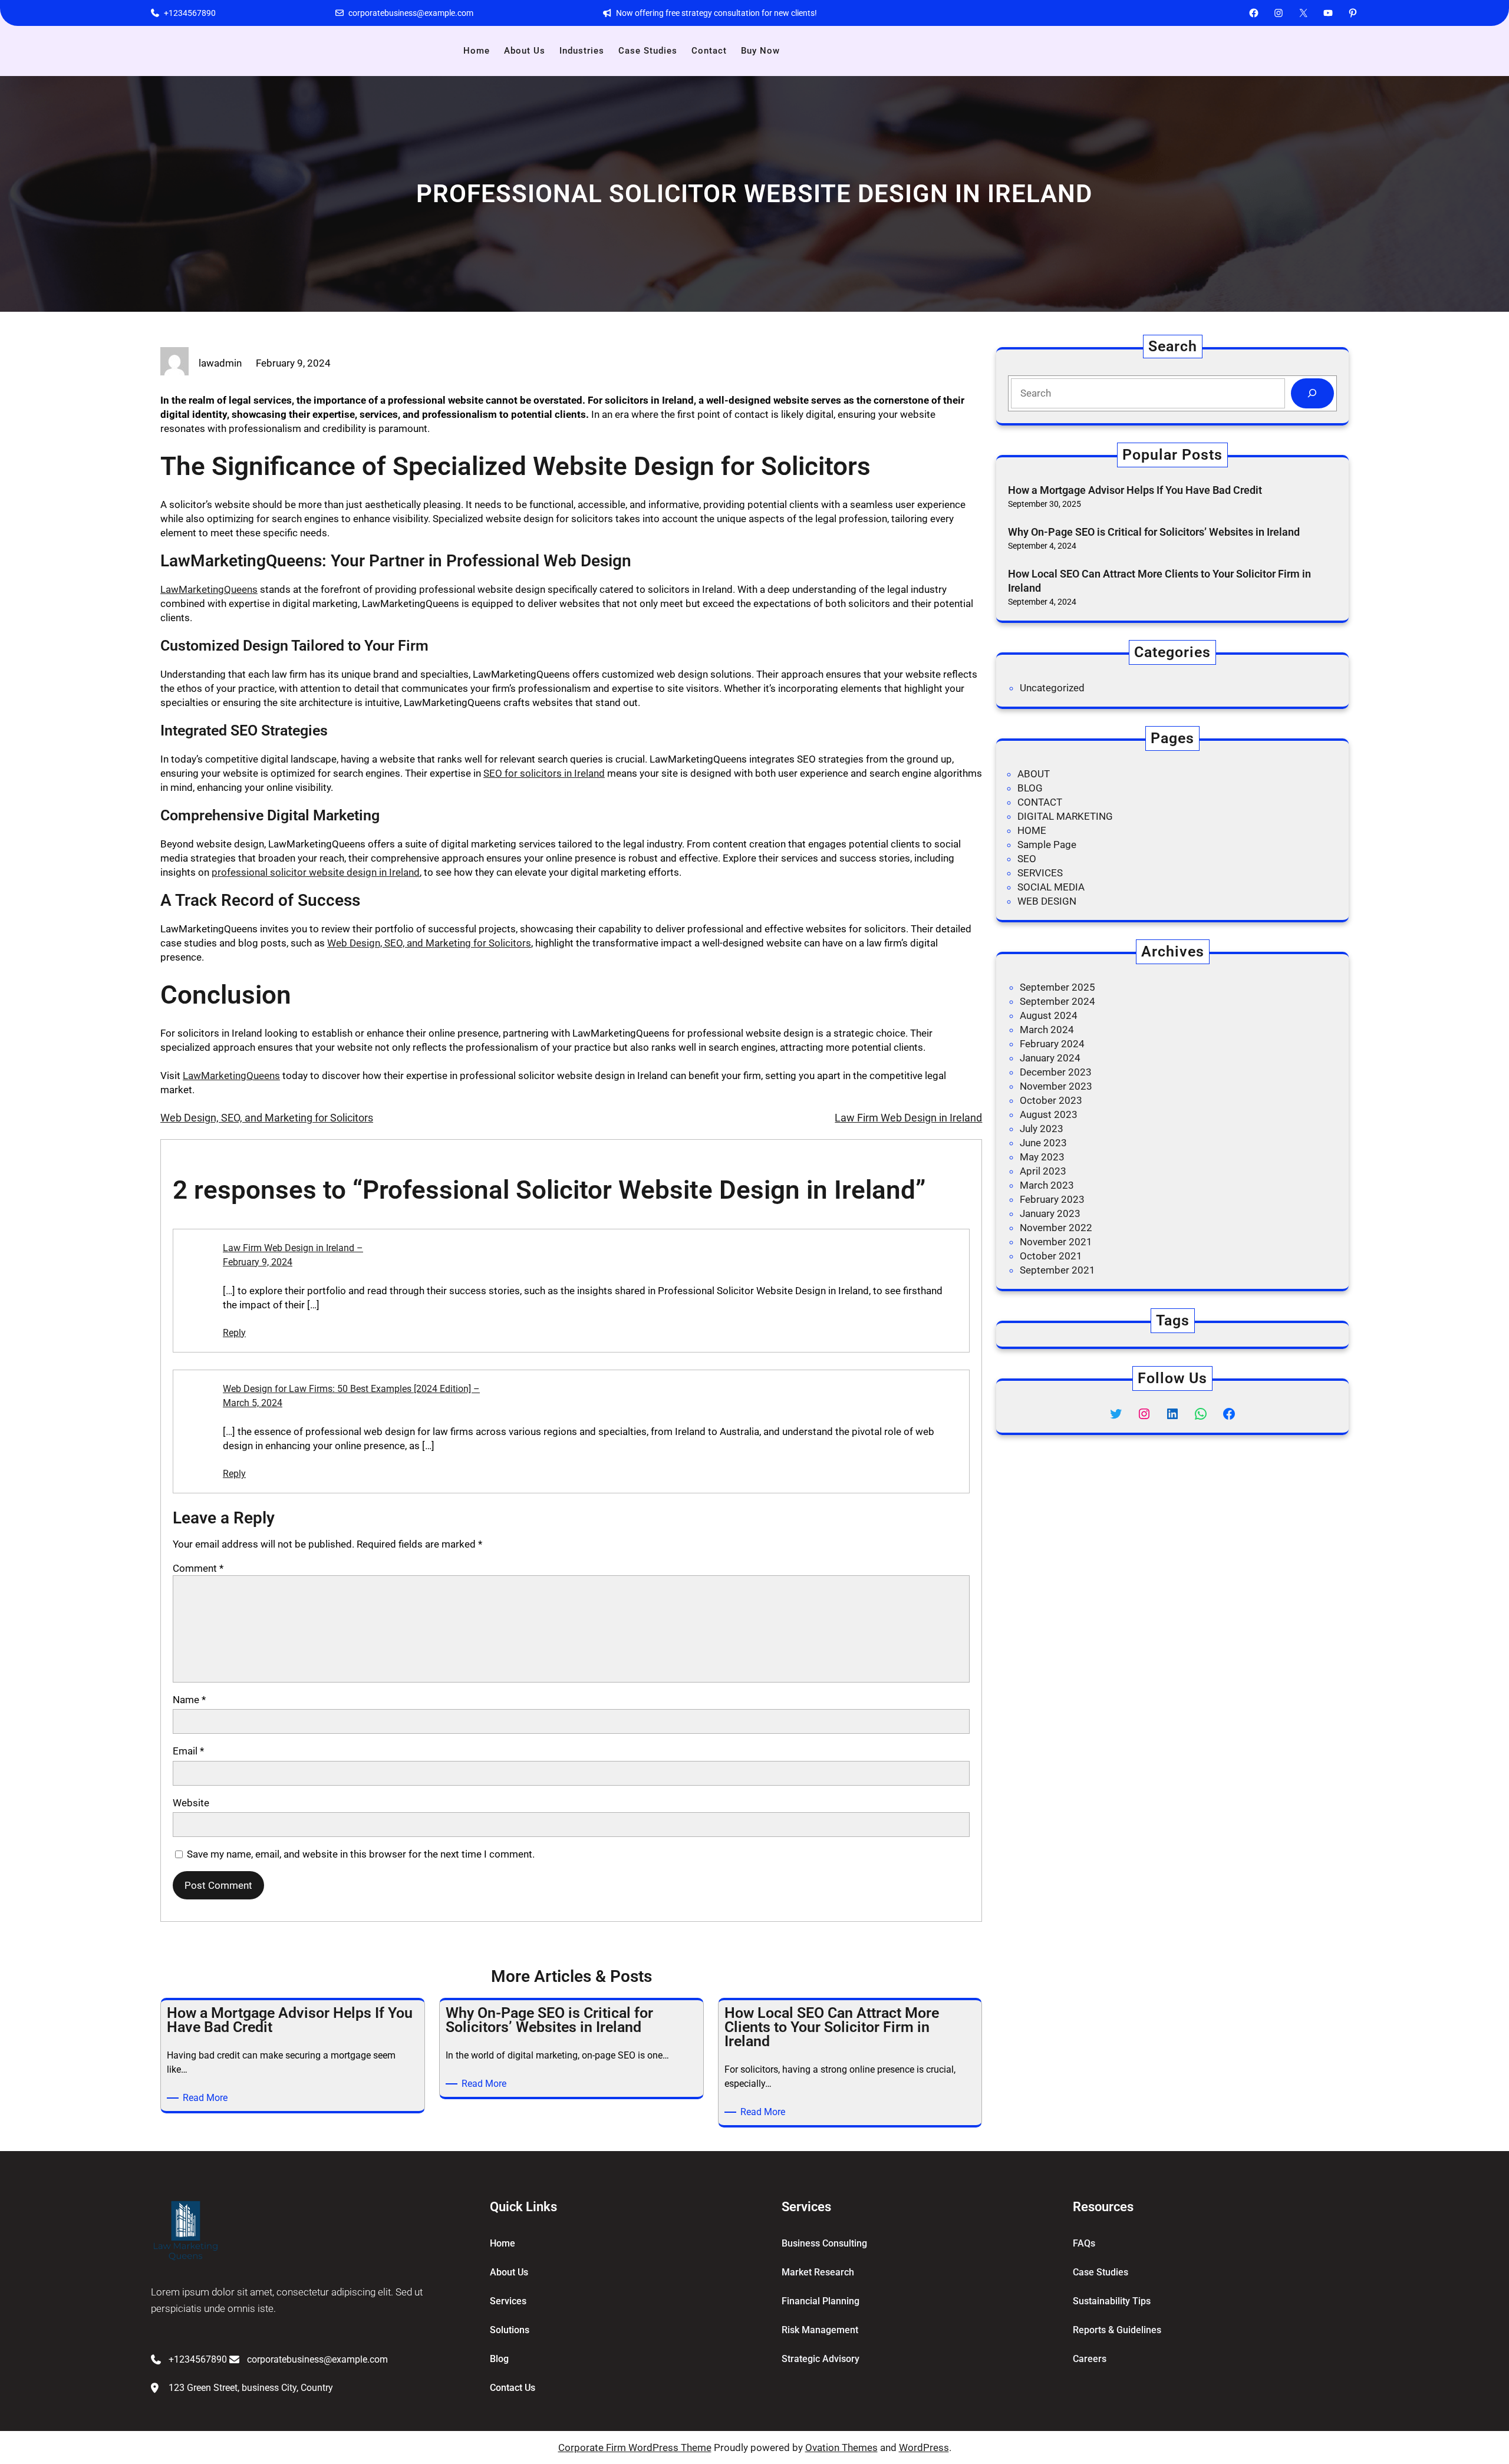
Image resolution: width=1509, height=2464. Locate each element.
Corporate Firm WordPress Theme (635, 2447)
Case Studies (1101, 2272)
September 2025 (1057, 987)
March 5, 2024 (253, 1403)
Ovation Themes (841, 2447)
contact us (513, 2388)
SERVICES (1040, 873)
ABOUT (1034, 774)
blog (499, 2359)
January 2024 (1050, 1058)
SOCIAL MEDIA (1051, 887)
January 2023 (1050, 1213)
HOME (1032, 830)
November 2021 (1056, 1242)
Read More (207, 2098)
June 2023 (1043, 1143)
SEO (1027, 859)
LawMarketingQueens (209, 589)
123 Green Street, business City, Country (251, 2388)
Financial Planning (821, 2301)
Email (188, 1751)
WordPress (924, 2447)
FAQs (1084, 2243)
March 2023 (1047, 1185)
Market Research (818, 2272)
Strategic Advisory (821, 2359)
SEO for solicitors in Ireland (544, 773)
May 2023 (1042, 1157)
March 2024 (1047, 1030)
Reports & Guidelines (1117, 2330)
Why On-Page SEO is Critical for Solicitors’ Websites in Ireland (1154, 532)
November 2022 (1056, 1228)
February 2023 (1052, 1199)
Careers (1090, 2359)
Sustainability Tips (1112, 2301)
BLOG (1030, 788)
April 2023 (1043, 1171)
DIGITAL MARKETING (1065, 816)
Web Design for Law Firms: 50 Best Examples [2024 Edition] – (351, 1389)
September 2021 (1057, 1270)
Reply (234, 1333)
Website (191, 1803)
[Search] (1312, 393)
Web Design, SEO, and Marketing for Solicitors (429, 943)
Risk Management (820, 2330)
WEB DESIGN (1047, 901)
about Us (509, 2272)
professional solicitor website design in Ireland (316, 872)
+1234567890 (190, 13)
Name (189, 1700)
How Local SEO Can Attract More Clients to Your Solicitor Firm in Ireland (1159, 580)
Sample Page (1047, 845)
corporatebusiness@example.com (411, 13)
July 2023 (1042, 1129)
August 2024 (1049, 1015)
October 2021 (1051, 1256)
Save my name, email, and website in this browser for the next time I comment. (361, 1854)
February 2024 (1052, 1044)
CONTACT (1040, 802)
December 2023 (1056, 1072)
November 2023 (1056, 1086)
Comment (198, 1568)
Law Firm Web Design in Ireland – (293, 1248)
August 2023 (1049, 1114)
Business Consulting (824, 2243)
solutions (510, 2330)
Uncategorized (1052, 688)
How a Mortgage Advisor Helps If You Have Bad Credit (1136, 490)
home (503, 2243)
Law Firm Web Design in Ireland (908, 1118)
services (508, 2301)
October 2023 (1051, 1100)
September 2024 (1057, 1001)
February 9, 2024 (258, 1262)
